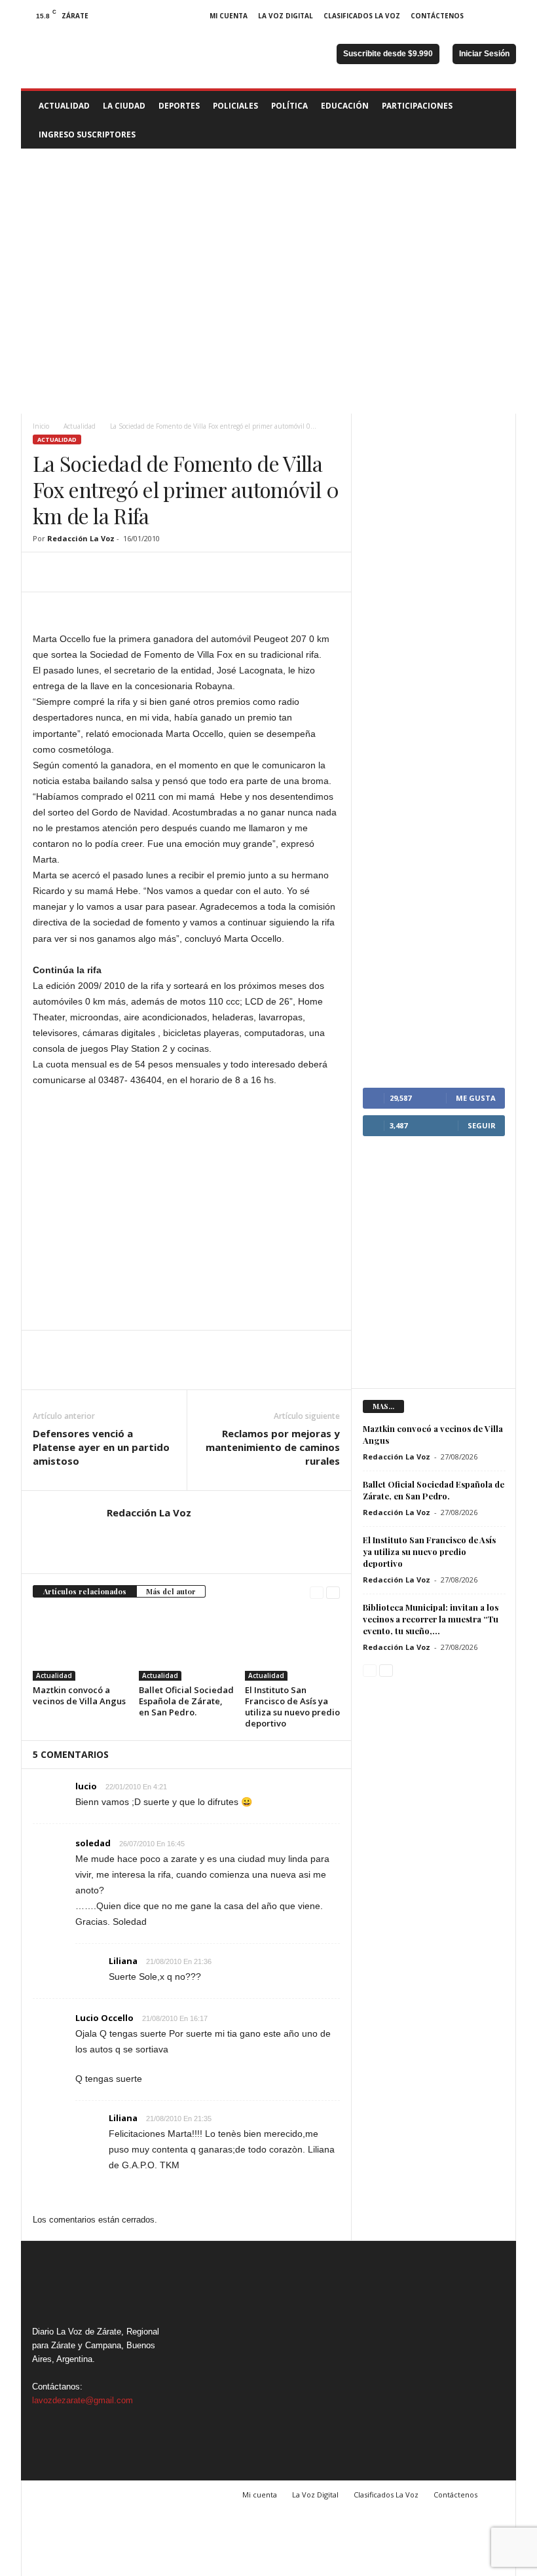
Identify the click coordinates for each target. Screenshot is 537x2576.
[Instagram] (506, 16)
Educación (345, 105)
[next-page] (333, 1592)
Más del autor (171, 1591)
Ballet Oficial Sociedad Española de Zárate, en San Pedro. (186, 1701)
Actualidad (64, 105)
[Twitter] (76, 572)
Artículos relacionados (85, 1591)
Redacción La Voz (81, 538)
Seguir (482, 1125)
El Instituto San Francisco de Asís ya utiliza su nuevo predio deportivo (292, 1707)
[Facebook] (486, 16)
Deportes (179, 105)
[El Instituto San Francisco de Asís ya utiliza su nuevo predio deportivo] (292, 1645)
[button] (496, 120)
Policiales (235, 105)
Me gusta (476, 1098)
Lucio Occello (104, 2018)
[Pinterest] (106, 572)
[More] (167, 572)
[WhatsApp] (136, 572)
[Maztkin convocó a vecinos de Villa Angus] (80, 1645)
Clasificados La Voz (362, 16)
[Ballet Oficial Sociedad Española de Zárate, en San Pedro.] (186, 1645)
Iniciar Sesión (484, 54)
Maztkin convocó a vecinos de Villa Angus (79, 1695)
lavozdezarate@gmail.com (83, 2400)
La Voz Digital (286, 16)
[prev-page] (317, 1592)
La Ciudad (124, 105)
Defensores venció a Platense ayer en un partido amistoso (101, 1447)
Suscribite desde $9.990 (388, 54)
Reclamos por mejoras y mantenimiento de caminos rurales (273, 1447)
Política (289, 105)
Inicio (41, 426)
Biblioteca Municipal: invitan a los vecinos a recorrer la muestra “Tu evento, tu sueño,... (431, 1619)
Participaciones (417, 105)
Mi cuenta (229, 16)
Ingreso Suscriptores (87, 134)
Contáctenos (437, 16)
